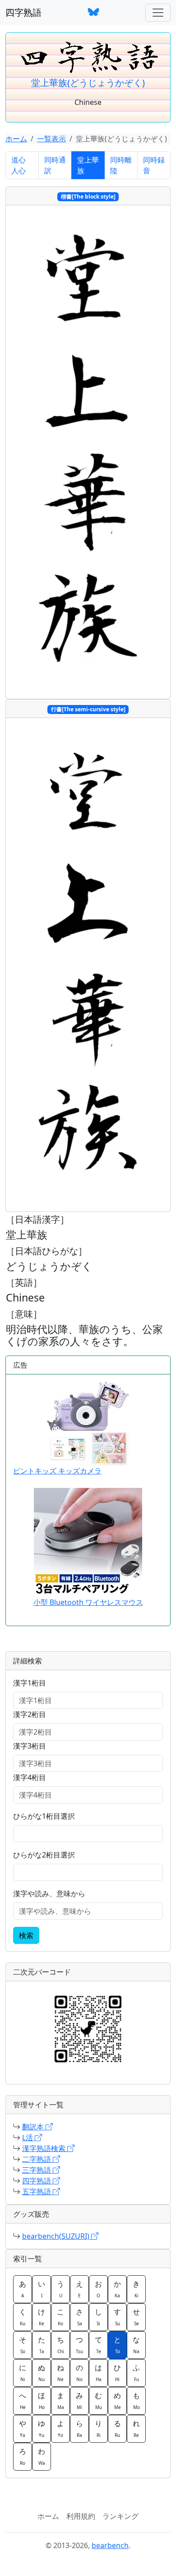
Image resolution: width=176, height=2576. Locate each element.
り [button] (98, 2428)
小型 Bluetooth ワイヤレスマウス (88, 1602)
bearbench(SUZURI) (57, 2236)
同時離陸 (121, 165)
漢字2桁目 (30, 1714)
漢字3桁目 (30, 1746)
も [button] (136, 2400)
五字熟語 (37, 2192)
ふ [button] (136, 2373)
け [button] (42, 2317)
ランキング (120, 2516)
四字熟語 (23, 12)
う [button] (60, 2289)
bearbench (110, 2545)
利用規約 (81, 2516)
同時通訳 (55, 165)
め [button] (117, 2400)
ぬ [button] (42, 2373)
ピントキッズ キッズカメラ (57, 1471)
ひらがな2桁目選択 (44, 1855)
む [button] (98, 2400)
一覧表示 (51, 139)
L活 (28, 2138)
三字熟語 (37, 2170)
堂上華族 (88, 165)
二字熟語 (37, 2159)
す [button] (117, 2317)
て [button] (98, 2345)
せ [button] (136, 2317)
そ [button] (23, 2345)
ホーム (16, 139)
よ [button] (60, 2428)
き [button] (136, 2289)
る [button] (117, 2428)
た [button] (42, 2345)
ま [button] (60, 2400)
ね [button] (60, 2373)
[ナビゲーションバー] (158, 13)
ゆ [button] (42, 2428)
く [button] (23, 2317)
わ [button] (42, 2456)
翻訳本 (34, 2127)
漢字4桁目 (30, 1777)
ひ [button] (117, 2373)
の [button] (79, 2373)
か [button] (117, 2289)
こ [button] (60, 2317)
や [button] (23, 2428)
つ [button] (79, 2345)
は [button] (98, 2373)
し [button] (98, 2317)
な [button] (136, 2345)
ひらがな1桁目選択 (44, 1816)
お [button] (98, 2289)
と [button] (117, 2345)
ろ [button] (23, 2456)
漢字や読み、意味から (49, 1894)
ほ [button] (42, 2400)
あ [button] (23, 2289)
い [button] (42, 2289)
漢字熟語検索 (45, 2148)
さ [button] (79, 2317)
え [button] (79, 2289)
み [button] (79, 2400)
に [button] (23, 2373)
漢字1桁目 (30, 1683)
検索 (26, 1935)
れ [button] (136, 2428)
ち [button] (60, 2345)
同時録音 (154, 165)
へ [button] (23, 2400)
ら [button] (79, 2428)
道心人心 (19, 165)
